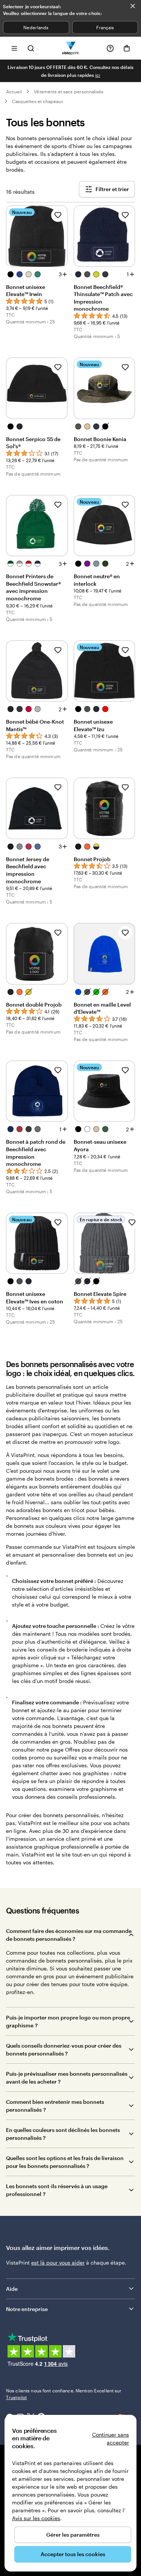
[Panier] (127, 48)
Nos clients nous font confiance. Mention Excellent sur (64, 2394)
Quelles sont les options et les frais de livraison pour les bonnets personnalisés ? (65, 2162)
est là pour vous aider (58, 2263)
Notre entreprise (27, 2309)
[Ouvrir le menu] (14, 48)
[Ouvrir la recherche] (31, 48)
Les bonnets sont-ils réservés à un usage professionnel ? (57, 2190)
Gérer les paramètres (73, 2535)
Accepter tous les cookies (73, 2554)
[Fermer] (133, 6)
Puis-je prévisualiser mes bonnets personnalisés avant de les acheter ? (67, 2078)
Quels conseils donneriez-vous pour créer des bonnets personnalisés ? (64, 2049)
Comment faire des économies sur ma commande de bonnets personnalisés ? (69, 1935)
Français (105, 27)
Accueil (14, 91)
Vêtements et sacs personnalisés (69, 91)
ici (98, 75)
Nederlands (36, 27)
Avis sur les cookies (36, 2518)
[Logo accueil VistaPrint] (70, 48)
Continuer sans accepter (111, 2438)
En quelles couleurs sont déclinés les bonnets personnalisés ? (63, 2134)
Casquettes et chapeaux (38, 101)
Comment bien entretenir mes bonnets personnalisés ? (55, 2106)
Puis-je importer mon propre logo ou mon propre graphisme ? (68, 2021)
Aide (12, 2289)
